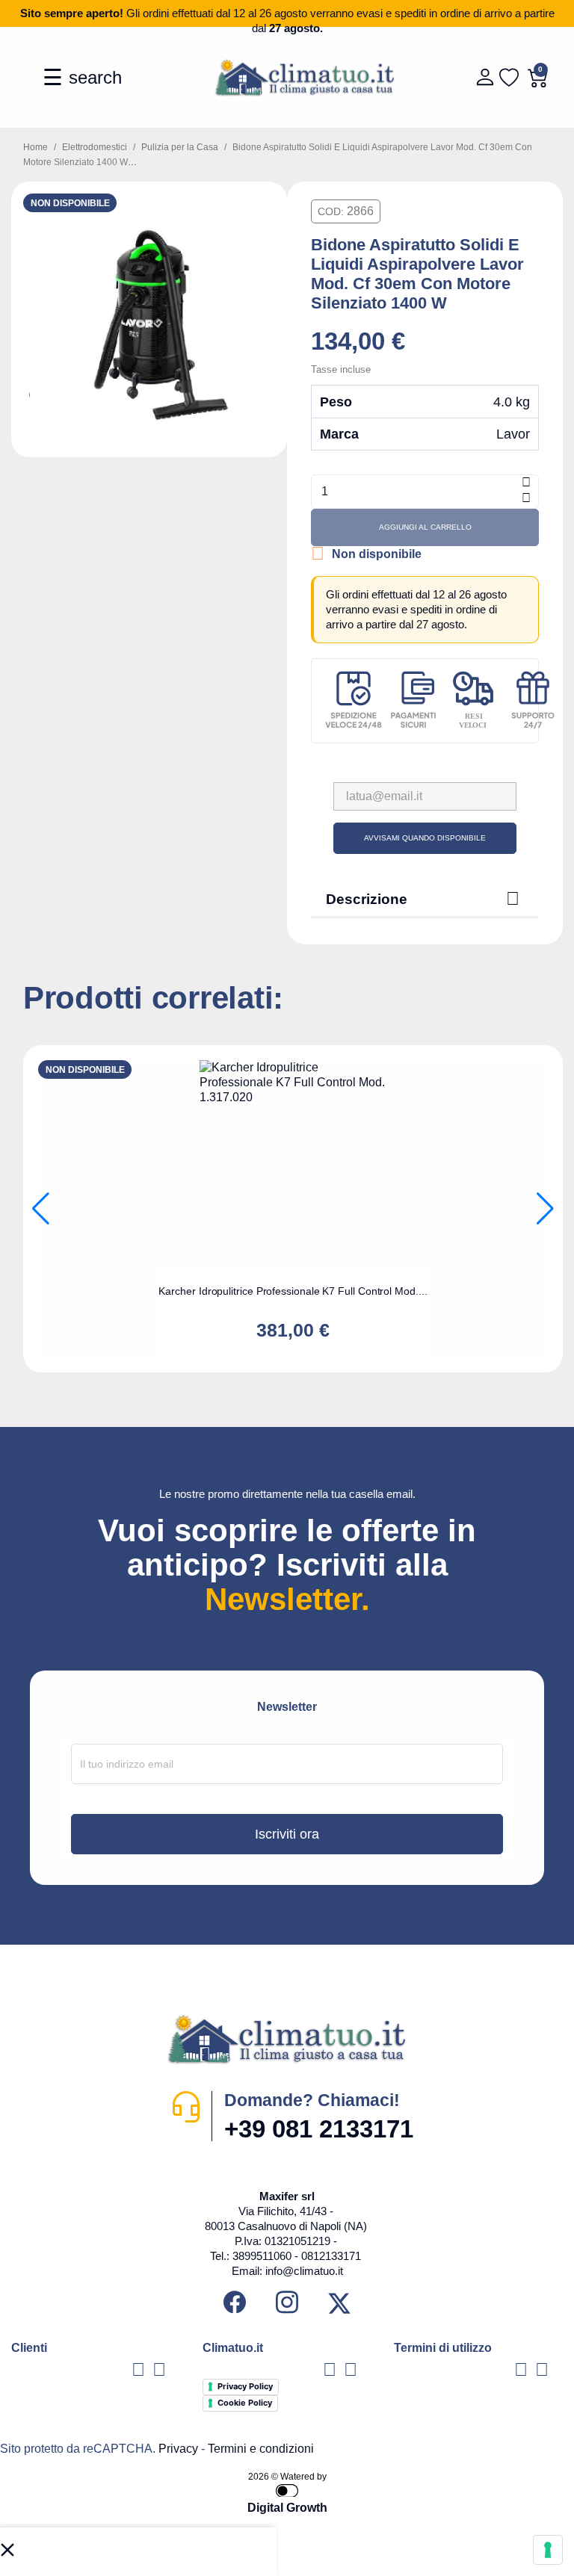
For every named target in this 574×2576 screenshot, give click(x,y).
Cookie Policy (245, 2403)
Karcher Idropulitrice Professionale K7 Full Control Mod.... (293, 1291)
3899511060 (262, 2256)
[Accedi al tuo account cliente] (483, 77)
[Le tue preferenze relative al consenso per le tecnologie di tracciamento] (548, 2550)
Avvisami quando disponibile (425, 838)
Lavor (513, 434)
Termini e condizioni (261, 2449)
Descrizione (423, 898)
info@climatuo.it (304, 2271)
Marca (339, 434)
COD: (331, 211)
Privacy (178, 2449)
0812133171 (331, 2256)
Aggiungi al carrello (425, 527)
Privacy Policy (245, 2386)
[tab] (425, 899)
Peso (336, 402)
